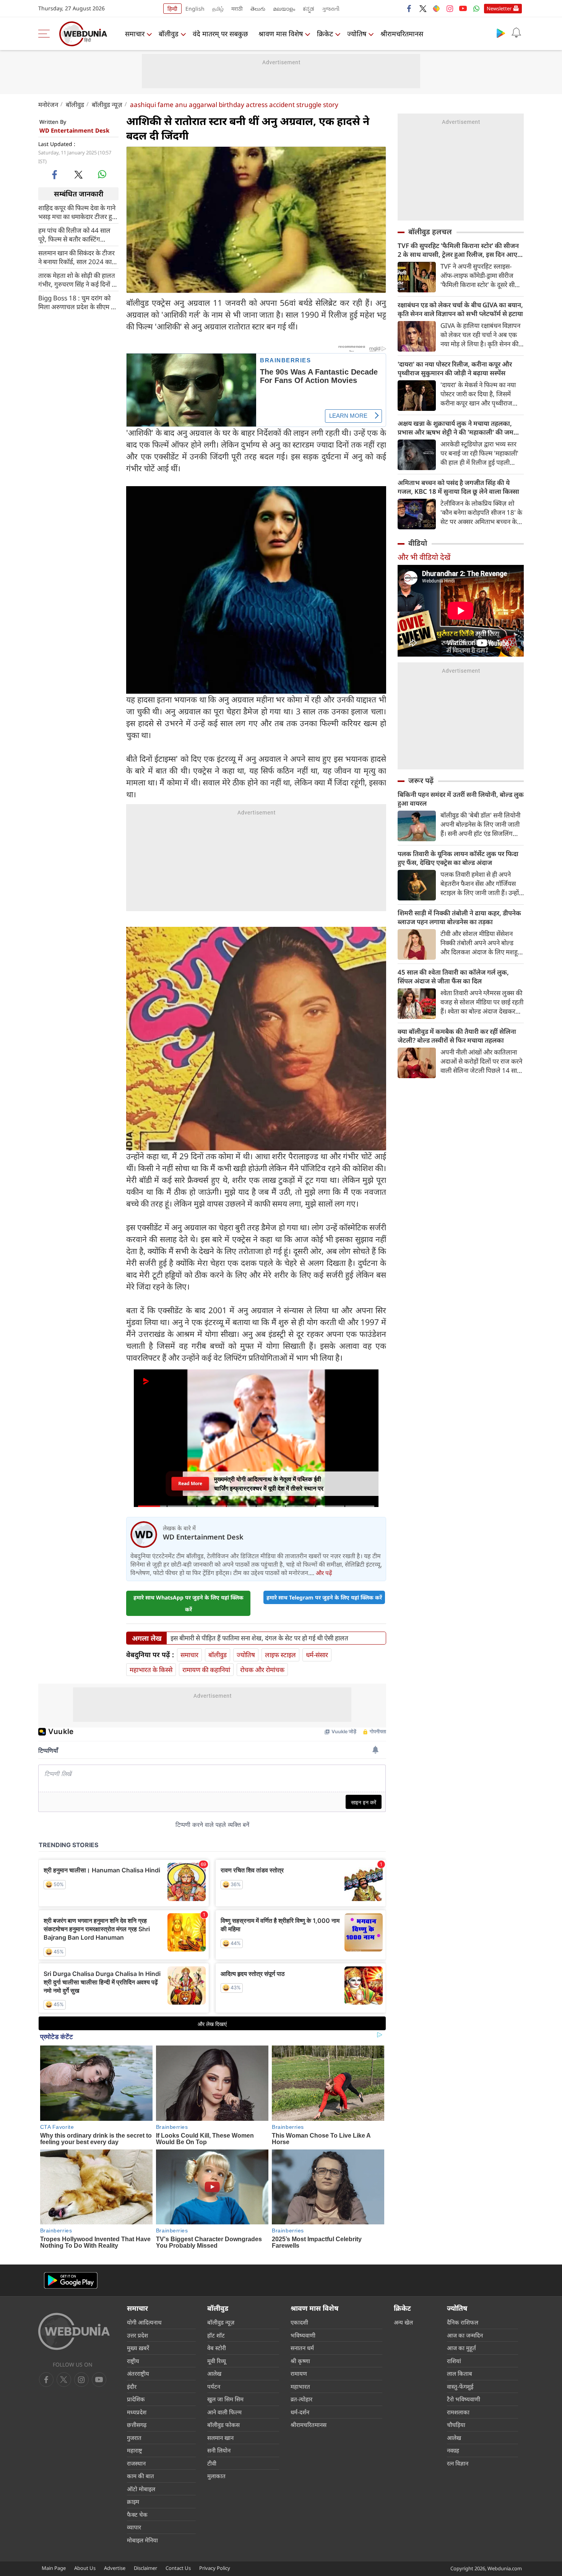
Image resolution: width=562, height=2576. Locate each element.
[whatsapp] (102, 174)
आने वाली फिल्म (224, 2412)
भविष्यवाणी (303, 2335)
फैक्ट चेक (137, 2514)
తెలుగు (258, 9)
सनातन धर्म (302, 2348)
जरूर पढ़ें (421, 780)
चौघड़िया (456, 2425)
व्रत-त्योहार (301, 2399)
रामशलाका (458, 2412)
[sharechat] (436, 8)
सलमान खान (220, 2438)
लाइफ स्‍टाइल (280, 1655)
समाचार (135, 34)
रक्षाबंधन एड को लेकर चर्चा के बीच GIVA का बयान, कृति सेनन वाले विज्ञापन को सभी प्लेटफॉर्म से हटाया (460, 309)
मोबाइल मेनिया (142, 2540)
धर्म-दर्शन (300, 2412)
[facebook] (409, 8)
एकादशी (299, 2322)
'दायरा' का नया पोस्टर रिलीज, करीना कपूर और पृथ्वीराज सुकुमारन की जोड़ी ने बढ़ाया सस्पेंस (455, 368)
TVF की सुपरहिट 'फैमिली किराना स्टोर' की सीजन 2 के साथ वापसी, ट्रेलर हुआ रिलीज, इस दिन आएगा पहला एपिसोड (460, 250)
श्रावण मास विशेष (281, 34)
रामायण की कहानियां (206, 1670)
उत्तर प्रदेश (137, 2335)
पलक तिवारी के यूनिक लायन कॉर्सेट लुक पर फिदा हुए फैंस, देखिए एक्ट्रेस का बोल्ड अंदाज (458, 858)
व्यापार (134, 2527)
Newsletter (499, 8)
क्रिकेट (325, 34)
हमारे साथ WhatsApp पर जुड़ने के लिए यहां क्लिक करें (188, 1603)
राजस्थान (136, 2463)
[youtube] (463, 8)
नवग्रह (453, 2450)
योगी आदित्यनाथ (144, 2322)
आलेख (214, 2373)
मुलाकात (216, 2476)
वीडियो (418, 543)
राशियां (454, 2361)
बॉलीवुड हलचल (430, 232)
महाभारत (300, 2386)
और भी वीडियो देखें (424, 557)
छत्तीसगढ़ (137, 2425)
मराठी (237, 9)
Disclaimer (145, 2568)
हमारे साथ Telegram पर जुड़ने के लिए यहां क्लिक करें (324, 1597)
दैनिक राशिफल (463, 2322)
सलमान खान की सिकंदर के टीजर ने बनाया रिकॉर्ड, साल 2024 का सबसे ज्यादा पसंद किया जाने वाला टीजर (77, 257)
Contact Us (178, 2568)
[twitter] (423, 8)
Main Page (54, 2568)
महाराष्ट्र (135, 2450)
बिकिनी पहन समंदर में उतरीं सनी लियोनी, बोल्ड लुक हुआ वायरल (461, 799)
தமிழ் (218, 9)
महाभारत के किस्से (151, 1670)
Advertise (115, 2568)
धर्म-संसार (317, 1655)
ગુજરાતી (331, 9)
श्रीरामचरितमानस (402, 34)
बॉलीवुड (169, 34)
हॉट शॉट (216, 2335)
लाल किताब (460, 2373)
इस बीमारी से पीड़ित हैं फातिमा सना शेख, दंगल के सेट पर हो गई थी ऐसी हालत (259, 1638)
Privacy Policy (215, 2568)
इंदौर (132, 2386)
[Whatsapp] (476, 8)
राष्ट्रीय (133, 2361)
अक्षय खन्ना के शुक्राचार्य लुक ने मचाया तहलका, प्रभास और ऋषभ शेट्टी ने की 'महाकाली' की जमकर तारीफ (460, 428)
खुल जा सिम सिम (225, 2399)
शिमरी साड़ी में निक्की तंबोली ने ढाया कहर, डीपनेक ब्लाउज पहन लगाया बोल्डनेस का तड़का (459, 917)
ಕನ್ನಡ (309, 9)
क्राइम (133, 2501)
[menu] (46, 34)
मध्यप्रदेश (137, 2412)
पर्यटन (214, 2386)
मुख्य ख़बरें (138, 2348)
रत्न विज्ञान (458, 2463)
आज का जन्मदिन (465, 2335)
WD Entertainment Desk (74, 130)
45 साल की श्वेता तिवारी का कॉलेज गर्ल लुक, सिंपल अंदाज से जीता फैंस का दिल (453, 977)
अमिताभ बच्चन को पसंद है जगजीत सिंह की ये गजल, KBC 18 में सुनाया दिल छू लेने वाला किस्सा (458, 487)
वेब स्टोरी (217, 2348)
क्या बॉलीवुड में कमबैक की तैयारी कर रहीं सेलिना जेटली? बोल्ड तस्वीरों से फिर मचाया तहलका (457, 1036)
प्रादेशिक (136, 2399)
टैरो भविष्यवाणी (464, 2399)
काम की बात (140, 2476)
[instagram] (450, 8)
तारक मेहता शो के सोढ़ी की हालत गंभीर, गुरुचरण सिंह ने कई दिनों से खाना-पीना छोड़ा (77, 280)
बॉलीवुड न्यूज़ (107, 105)
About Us (85, 2568)
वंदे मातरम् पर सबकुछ (220, 34)
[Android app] (71, 2280)
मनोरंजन (48, 105)
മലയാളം (284, 9)
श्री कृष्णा (300, 2361)
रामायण (299, 2373)
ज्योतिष (357, 34)
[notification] (516, 33)
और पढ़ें (324, 1573)
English (195, 9)
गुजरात (134, 2438)
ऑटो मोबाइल (141, 2489)
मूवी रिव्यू (217, 2361)
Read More (190, 1483)
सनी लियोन (219, 2450)
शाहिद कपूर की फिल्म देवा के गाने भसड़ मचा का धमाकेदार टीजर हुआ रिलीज (78, 212)
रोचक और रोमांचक (262, 1670)
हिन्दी (172, 9)
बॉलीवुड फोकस (223, 2425)
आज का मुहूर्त (461, 2348)
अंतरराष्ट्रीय (138, 2373)
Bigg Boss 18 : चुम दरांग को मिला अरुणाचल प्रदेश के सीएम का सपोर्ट (78, 302)
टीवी (212, 2463)
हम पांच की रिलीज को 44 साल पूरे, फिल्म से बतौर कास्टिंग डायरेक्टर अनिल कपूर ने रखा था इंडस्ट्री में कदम (75, 235)
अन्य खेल (403, 2322)
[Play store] (501, 33)
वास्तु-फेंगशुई (460, 2386)
